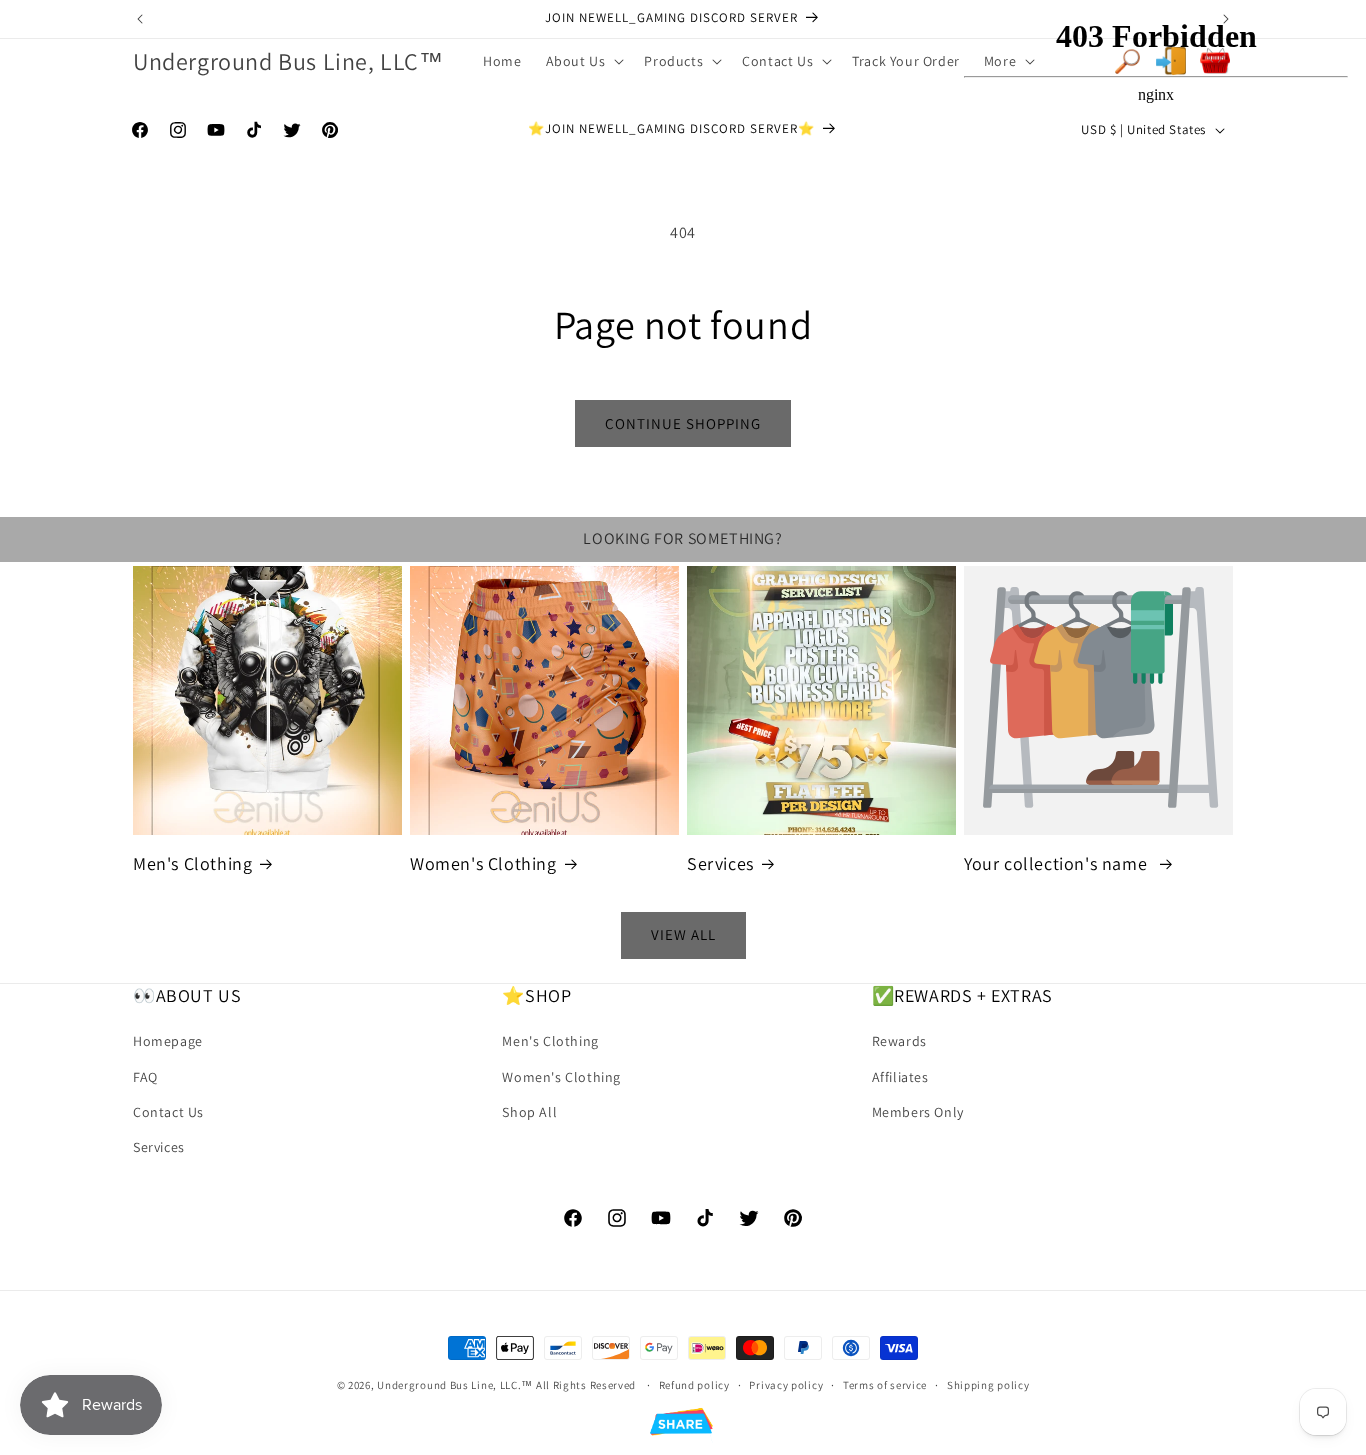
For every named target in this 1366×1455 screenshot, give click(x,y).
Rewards (899, 1042)
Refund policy (694, 1384)
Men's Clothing (192, 863)
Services (720, 863)
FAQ (145, 1077)
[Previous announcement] (140, 19)
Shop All (529, 1112)
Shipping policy (988, 1384)
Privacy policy (786, 1384)
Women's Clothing (483, 863)
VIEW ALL (683, 935)
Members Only (918, 1112)
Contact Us (168, 1112)
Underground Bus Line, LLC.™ (455, 1385)
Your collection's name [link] (1058, 863)
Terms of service (885, 1384)
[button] (583, 61)
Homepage (168, 1042)
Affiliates (900, 1077)
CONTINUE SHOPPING (683, 423)
